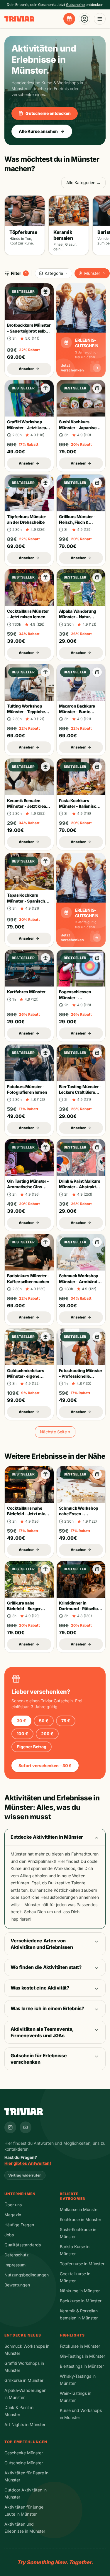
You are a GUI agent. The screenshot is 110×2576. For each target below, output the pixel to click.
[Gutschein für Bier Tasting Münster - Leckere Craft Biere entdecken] (97, 1053)
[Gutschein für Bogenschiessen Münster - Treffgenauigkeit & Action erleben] (97, 958)
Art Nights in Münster (25, 2424)
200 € (47, 1734)
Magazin (13, 2215)
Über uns (13, 2205)
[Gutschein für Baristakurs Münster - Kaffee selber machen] (45, 1242)
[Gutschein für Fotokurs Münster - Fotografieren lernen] (45, 1053)
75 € (66, 1721)
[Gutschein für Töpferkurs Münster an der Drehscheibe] (45, 483)
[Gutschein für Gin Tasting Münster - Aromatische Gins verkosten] (45, 1147)
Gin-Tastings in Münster (82, 2356)
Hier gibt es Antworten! (28, 2163)
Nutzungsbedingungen (27, 2275)
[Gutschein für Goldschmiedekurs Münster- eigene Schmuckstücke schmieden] (45, 1337)
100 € (22, 1734)
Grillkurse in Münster (24, 2380)
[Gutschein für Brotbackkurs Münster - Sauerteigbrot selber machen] (45, 292)
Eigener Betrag (32, 1747)
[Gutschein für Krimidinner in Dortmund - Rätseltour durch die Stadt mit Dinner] (97, 1569)
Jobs (9, 2235)
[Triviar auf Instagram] (10, 2127)
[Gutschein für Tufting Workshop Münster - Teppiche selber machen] (45, 672)
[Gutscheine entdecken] (69, 19)
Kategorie (54, 273)
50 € (44, 1721)
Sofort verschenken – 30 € (45, 1765)
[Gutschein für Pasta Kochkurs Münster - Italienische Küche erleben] (97, 767)
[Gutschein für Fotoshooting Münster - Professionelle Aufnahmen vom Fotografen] (97, 1337)
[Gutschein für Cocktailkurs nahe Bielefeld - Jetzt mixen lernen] (45, 1474)
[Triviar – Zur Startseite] (19, 19)
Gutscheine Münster (24, 2463)
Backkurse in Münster (81, 2301)
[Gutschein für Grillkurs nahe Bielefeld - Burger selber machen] (45, 1569)
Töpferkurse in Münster (82, 2264)
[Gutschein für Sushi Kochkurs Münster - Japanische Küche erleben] (97, 388)
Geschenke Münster (24, 2453)
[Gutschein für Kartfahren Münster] (45, 958)
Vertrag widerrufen (25, 2175)
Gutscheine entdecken (48, 113)
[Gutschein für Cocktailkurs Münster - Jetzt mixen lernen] (45, 577)
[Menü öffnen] (100, 19)
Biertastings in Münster (82, 2366)
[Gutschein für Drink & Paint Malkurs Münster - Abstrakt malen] (97, 1147)
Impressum (15, 2265)
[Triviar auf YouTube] (26, 2127)
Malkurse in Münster (79, 2209)
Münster (92, 273)
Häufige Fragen (19, 2225)
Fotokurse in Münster (80, 2346)
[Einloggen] (84, 19)
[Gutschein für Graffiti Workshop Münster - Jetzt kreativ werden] (45, 388)
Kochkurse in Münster (81, 2219)
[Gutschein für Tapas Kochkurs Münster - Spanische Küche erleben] (45, 861)
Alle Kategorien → (83, 182)
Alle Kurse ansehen (38, 131)
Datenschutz (17, 2255)
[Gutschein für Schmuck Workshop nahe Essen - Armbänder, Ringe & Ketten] (97, 1474)
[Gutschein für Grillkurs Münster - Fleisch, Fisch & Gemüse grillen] (97, 483)
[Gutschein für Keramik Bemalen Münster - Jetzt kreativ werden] (45, 767)
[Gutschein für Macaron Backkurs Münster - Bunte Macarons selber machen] (97, 672)
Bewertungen (17, 2285)
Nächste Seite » (55, 1432)
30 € (21, 1721)
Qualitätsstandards (23, 2245)
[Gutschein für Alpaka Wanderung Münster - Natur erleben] (97, 577)
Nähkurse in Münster (80, 2291)
